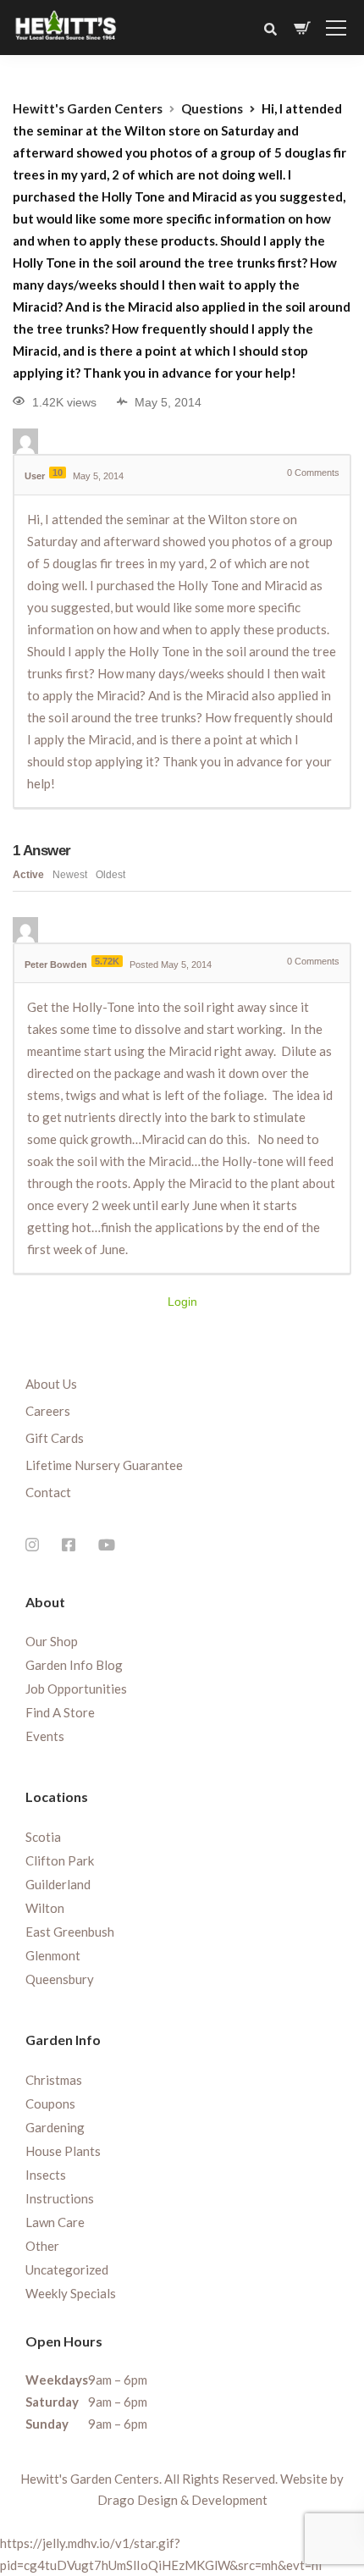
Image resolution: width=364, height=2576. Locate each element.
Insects (46, 2175)
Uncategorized (67, 2269)
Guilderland (58, 1884)
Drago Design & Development (182, 2500)
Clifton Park (60, 1860)
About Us (51, 1384)
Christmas (54, 2080)
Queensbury (60, 1979)
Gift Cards (55, 1438)
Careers (48, 1411)
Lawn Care (55, 2222)
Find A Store (60, 1712)
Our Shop (52, 1641)
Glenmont (53, 1955)
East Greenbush (70, 1932)
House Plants (63, 2151)
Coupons (50, 2103)
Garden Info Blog (74, 1665)
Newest (70, 875)
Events (45, 1736)
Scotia (43, 1837)
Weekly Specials (71, 2293)
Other (42, 2246)
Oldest (110, 875)
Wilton (45, 1908)
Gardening (55, 2127)
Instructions (60, 2198)
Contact (48, 1492)
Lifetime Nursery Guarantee (104, 1465)
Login (182, 1302)
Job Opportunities (76, 1689)
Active (28, 875)
